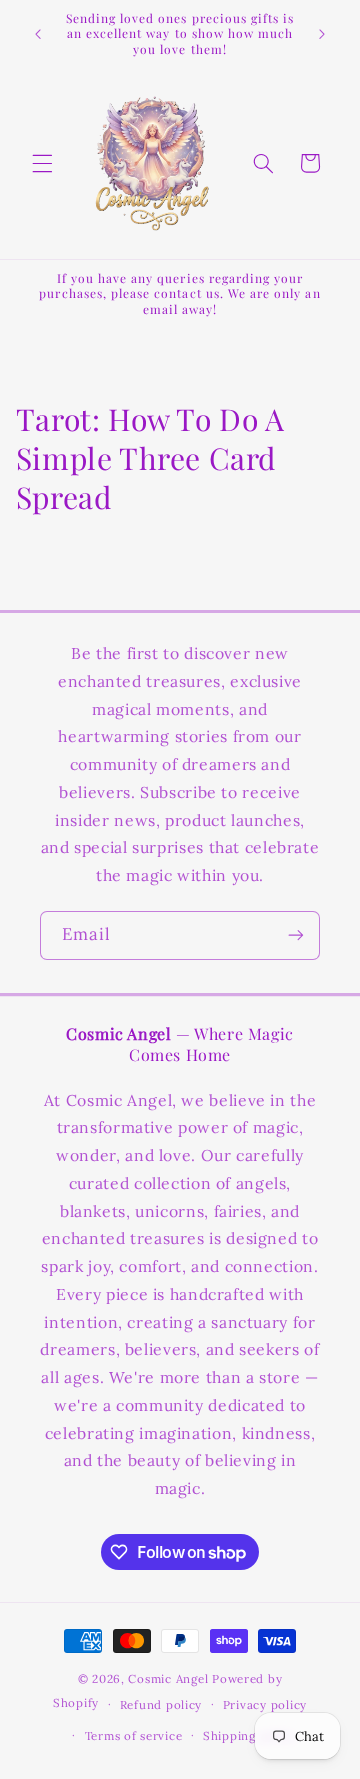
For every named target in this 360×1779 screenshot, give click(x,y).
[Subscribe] (296, 935)
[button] (42, 163)
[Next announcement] (322, 34)
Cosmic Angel (168, 1678)
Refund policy (161, 1704)
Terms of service (134, 1735)
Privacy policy (265, 1704)
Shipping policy (249, 1735)
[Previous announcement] (38, 34)
